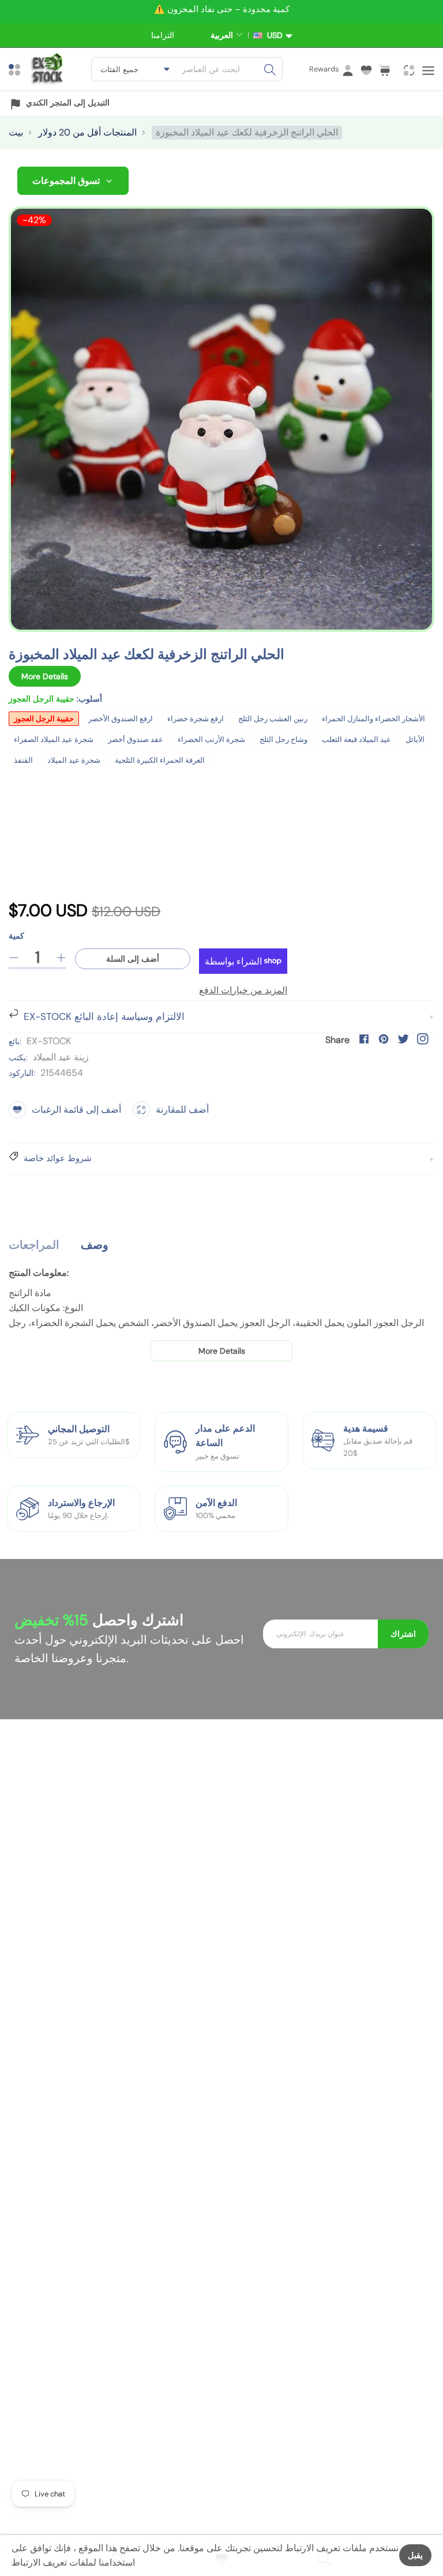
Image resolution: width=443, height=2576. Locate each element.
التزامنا (163, 35)
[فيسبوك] (364, 1039)
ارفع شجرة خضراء (196, 719)
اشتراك (403, 1634)
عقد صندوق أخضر (136, 739)
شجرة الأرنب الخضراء (211, 739)
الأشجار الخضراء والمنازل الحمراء (373, 719)
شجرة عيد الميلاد (74, 760)
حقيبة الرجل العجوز (44, 719)
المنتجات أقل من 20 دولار (87, 132)
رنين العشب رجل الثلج (273, 719)
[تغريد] (403, 1039)
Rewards (324, 69)
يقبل (415, 2555)
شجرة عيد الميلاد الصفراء (54, 739)
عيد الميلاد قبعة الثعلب (356, 739)
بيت (16, 132)
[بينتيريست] (384, 1039)
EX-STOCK (49, 1041)
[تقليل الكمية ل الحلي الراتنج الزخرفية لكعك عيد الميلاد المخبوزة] (14, 958)
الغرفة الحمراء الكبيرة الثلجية (160, 760)
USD (273, 35)
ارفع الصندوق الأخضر (121, 719)
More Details (45, 676)
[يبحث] (270, 69)
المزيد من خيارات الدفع (243, 990)
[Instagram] (423, 1039)
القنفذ (23, 760)
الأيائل (415, 739)
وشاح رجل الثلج (284, 739)
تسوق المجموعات (66, 181)
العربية (222, 35)
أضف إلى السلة (133, 959)
